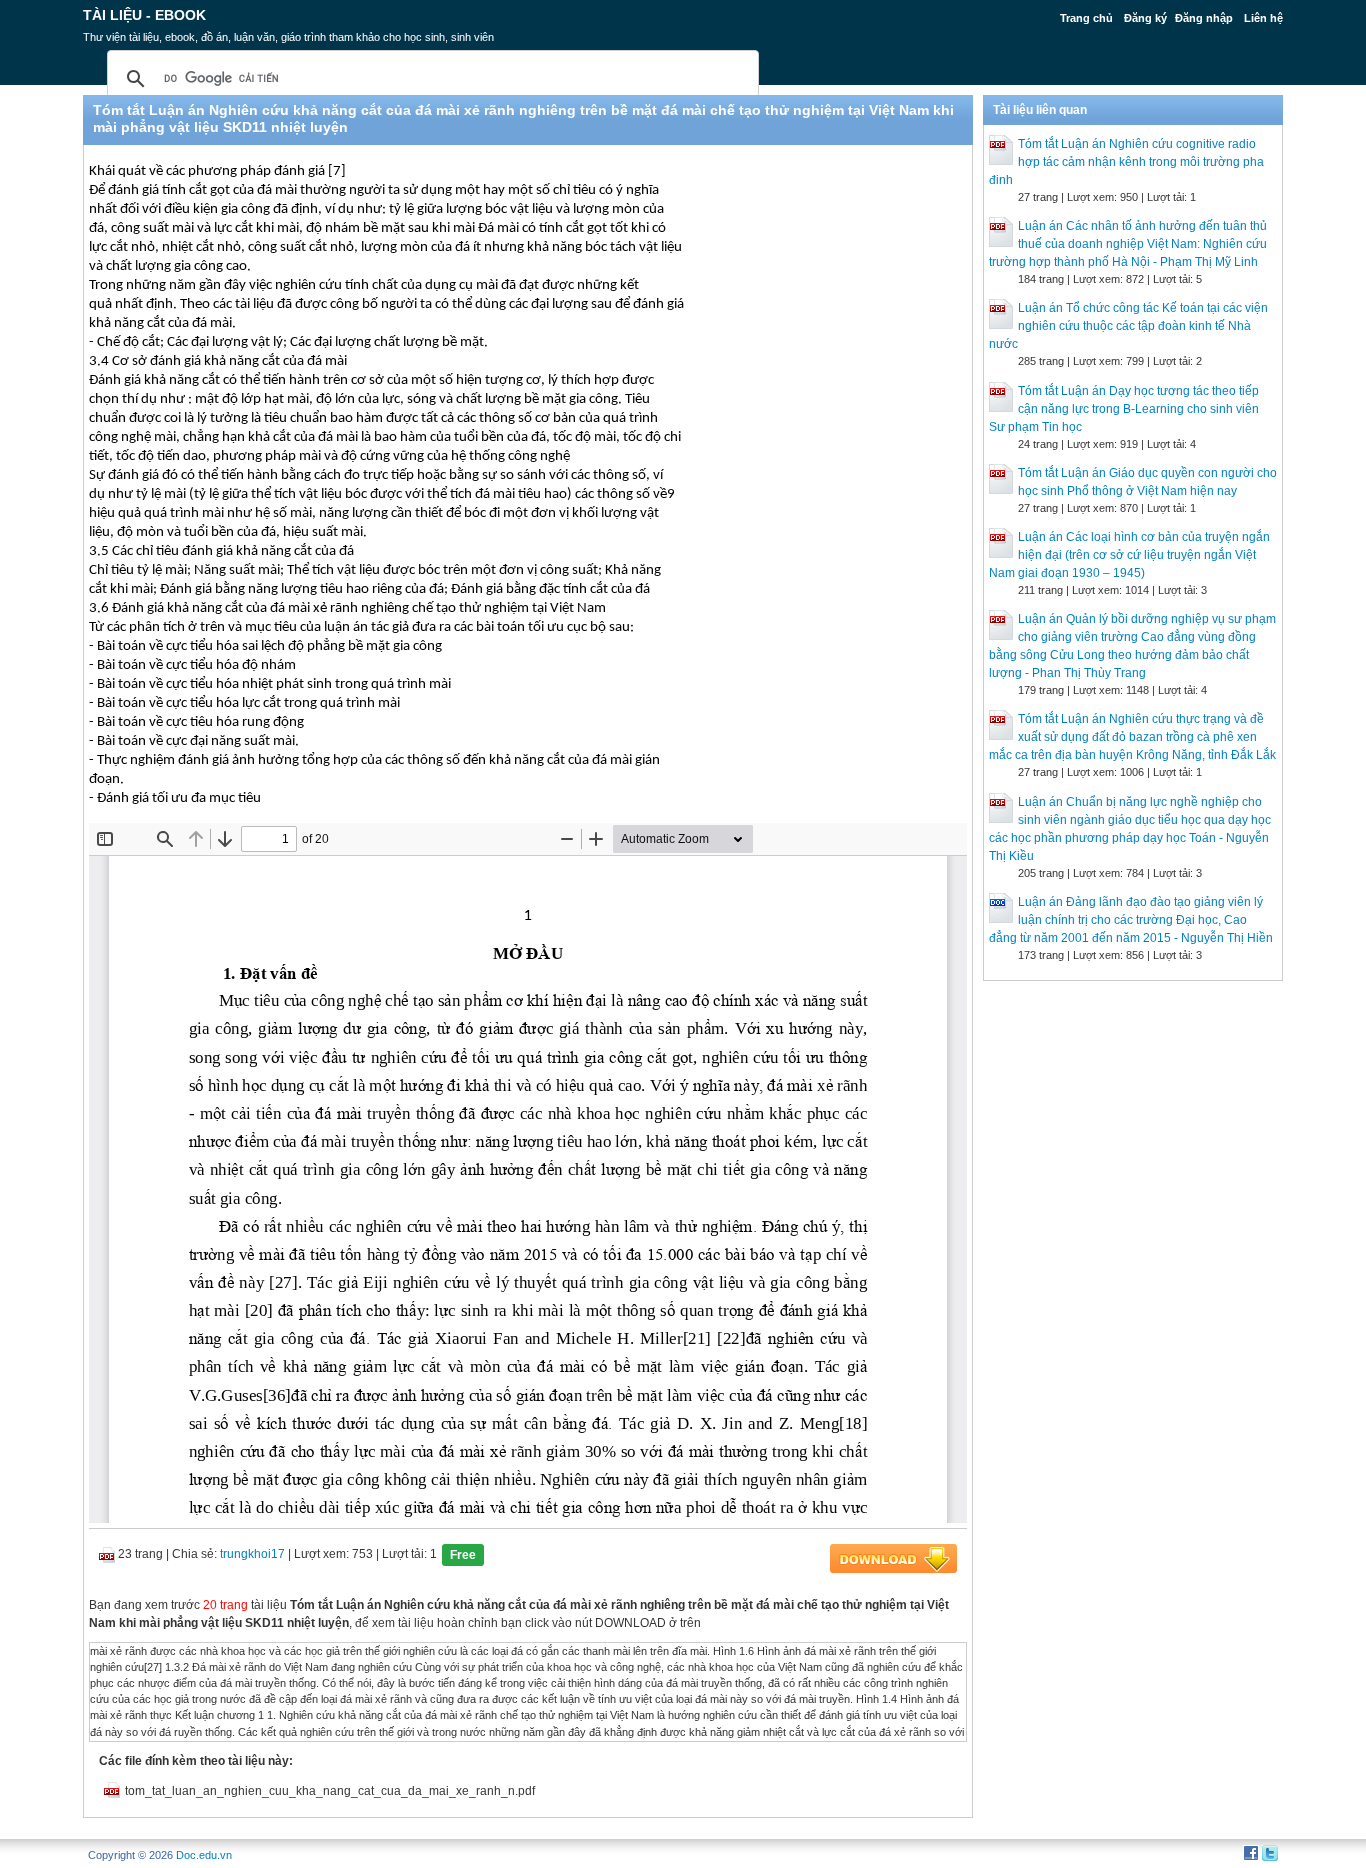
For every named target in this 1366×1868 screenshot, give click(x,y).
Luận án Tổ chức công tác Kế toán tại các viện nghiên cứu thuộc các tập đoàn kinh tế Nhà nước (1128, 326)
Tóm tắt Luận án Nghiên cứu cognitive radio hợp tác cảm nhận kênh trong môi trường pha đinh (1126, 162)
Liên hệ (1263, 18)
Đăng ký (1145, 18)
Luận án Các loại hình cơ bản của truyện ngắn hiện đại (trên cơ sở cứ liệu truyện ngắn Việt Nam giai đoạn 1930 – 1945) (1129, 555)
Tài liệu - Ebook (144, 15)
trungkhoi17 (252, 1554)
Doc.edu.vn (204, 1855)
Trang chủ (1086, 18)
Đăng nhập (1204, 18)
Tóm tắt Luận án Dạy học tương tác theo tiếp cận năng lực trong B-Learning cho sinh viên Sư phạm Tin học (1124, 409)
